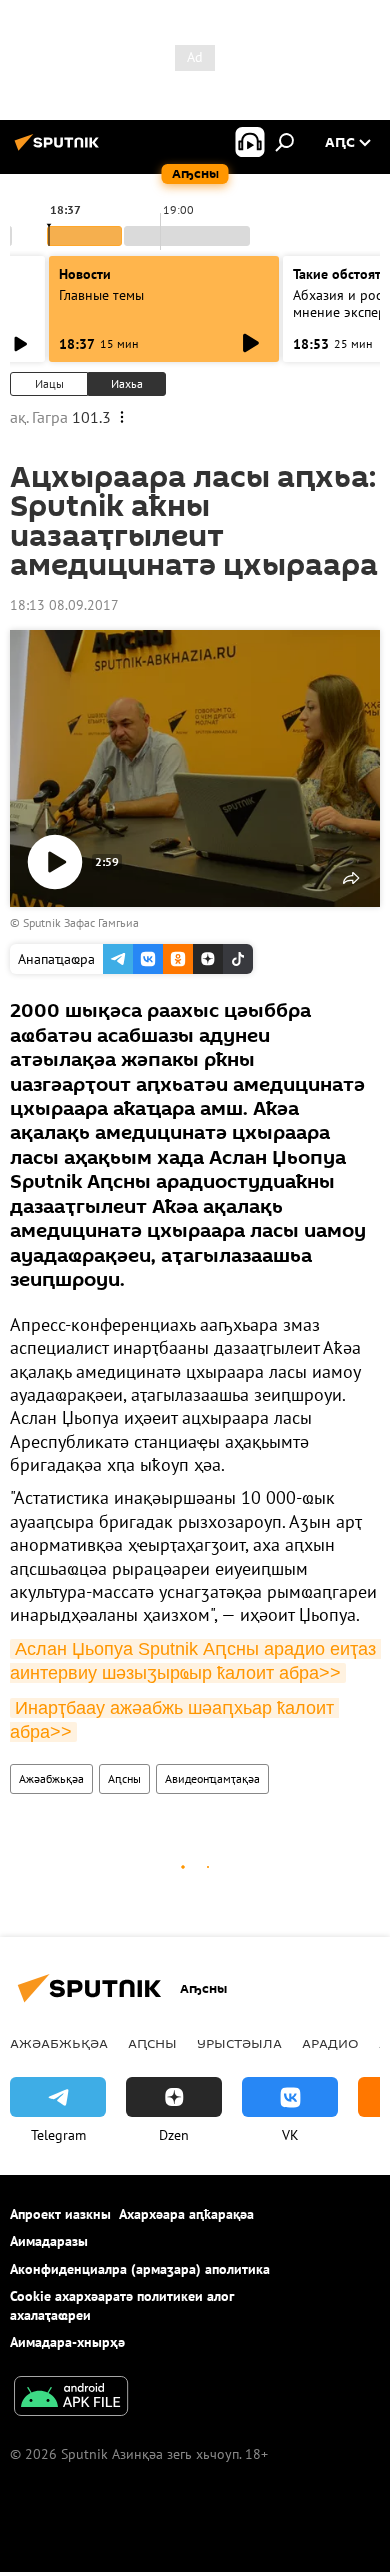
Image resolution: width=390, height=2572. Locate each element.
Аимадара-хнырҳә (67, 2342)
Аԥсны (124, 1778)
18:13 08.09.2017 (64, 605)
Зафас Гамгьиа (101, 922)
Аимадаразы (49, 2241)
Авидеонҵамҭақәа (212, 1778)
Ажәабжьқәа (51, 1778)
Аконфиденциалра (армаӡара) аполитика (140, 2269)
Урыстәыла (239, 2043)
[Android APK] (71, 2398)
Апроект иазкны (60, 2214)
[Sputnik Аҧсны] (60, 150)
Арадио (330, 2043)
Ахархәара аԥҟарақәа (186, 2214)
